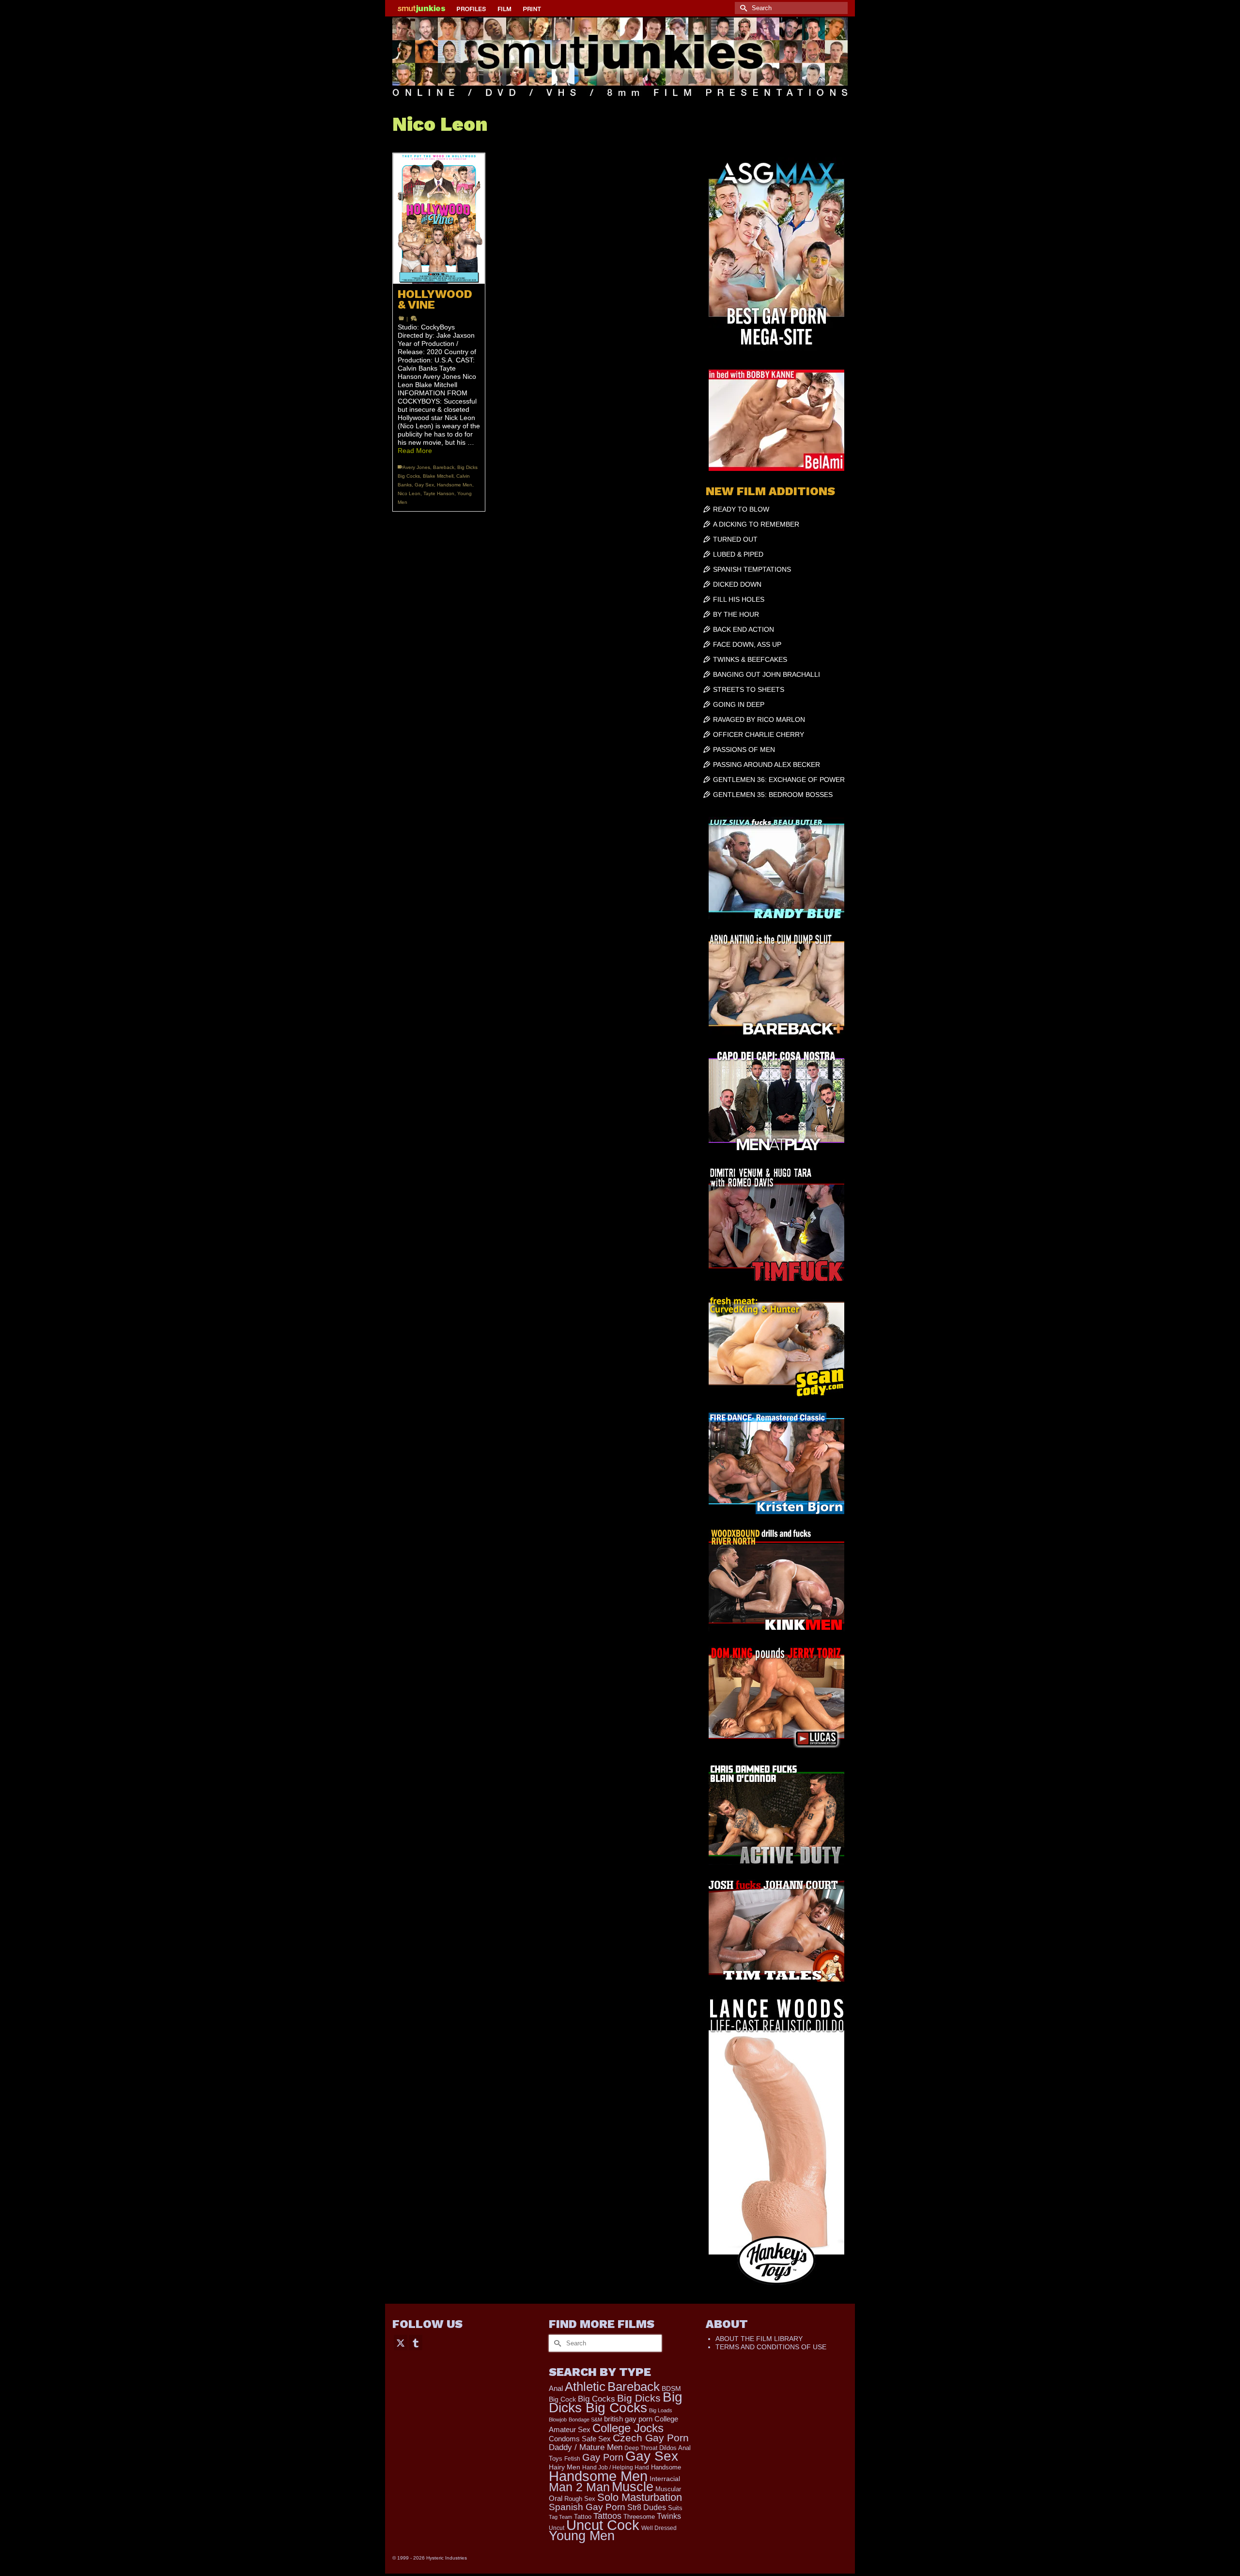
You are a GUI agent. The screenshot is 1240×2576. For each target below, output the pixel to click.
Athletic (585, 2387)
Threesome (639, 2517)
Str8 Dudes (647, 2507)
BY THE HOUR (736, 614)
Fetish (572, 2459)
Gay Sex (424, 485)
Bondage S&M (585, 2420)
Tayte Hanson (439, 493)
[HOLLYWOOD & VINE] (439, 219)
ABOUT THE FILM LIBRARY (759, 2339)
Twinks (669, 2516)
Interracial (665, 2479)
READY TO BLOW (741, 509)
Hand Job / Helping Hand (616, 2467)
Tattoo (583, 2517)
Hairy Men (565, 2467)
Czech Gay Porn (651, 2438)
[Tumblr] (416, 2342)
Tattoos (607, 2516)
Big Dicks (639, 2398)
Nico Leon (409, 493)
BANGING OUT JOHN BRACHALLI (767, 674)
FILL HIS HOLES (739, 599)
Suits (675, 2508)
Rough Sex (580, 2499)
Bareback (444, 467)
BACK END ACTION (744, 629)
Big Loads (661, 2410)
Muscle (633, 2487)
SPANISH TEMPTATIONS (752, 569)
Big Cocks (597, 2399)
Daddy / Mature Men (586, 2447)
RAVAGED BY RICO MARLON (759, 719)
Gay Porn (603, 2457)
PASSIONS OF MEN (744, 749)
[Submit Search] (742, 8)
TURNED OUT (735, 539)
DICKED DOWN (737, 584)
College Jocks (628, 2428)
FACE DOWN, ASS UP (747, 644)
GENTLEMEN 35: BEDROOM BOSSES (773, 795)
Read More (415, 451)
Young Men (582, 2536)
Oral (556, 2498)
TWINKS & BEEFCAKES (750, 659)
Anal (556, 2388)
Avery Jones (416, 467)
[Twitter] (401, 2342)
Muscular (668, 2489)
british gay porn (628, 2419)
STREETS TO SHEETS (749, 689)
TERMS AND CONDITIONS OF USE (771, 2347)
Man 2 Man (579, 2487)
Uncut (557, 2528)
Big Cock (562, 2399)
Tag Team (560, 2517)
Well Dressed (659, 2528)
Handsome (666, 2467)
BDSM (671, 2389)
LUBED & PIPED (738, 554)
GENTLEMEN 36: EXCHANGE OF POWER (779, 780)
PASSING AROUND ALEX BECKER (767, 765)
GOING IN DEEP (739, 704)
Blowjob (558, 2420)
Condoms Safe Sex (580, 2439)
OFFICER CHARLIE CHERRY (759, 734)
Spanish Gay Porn (587, 2507)
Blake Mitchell (438, 476)
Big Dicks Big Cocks (616, 2402)
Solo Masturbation (640, 2497)
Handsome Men (455, 485)
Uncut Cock (603, 2525)
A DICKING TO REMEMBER (756, 524)
